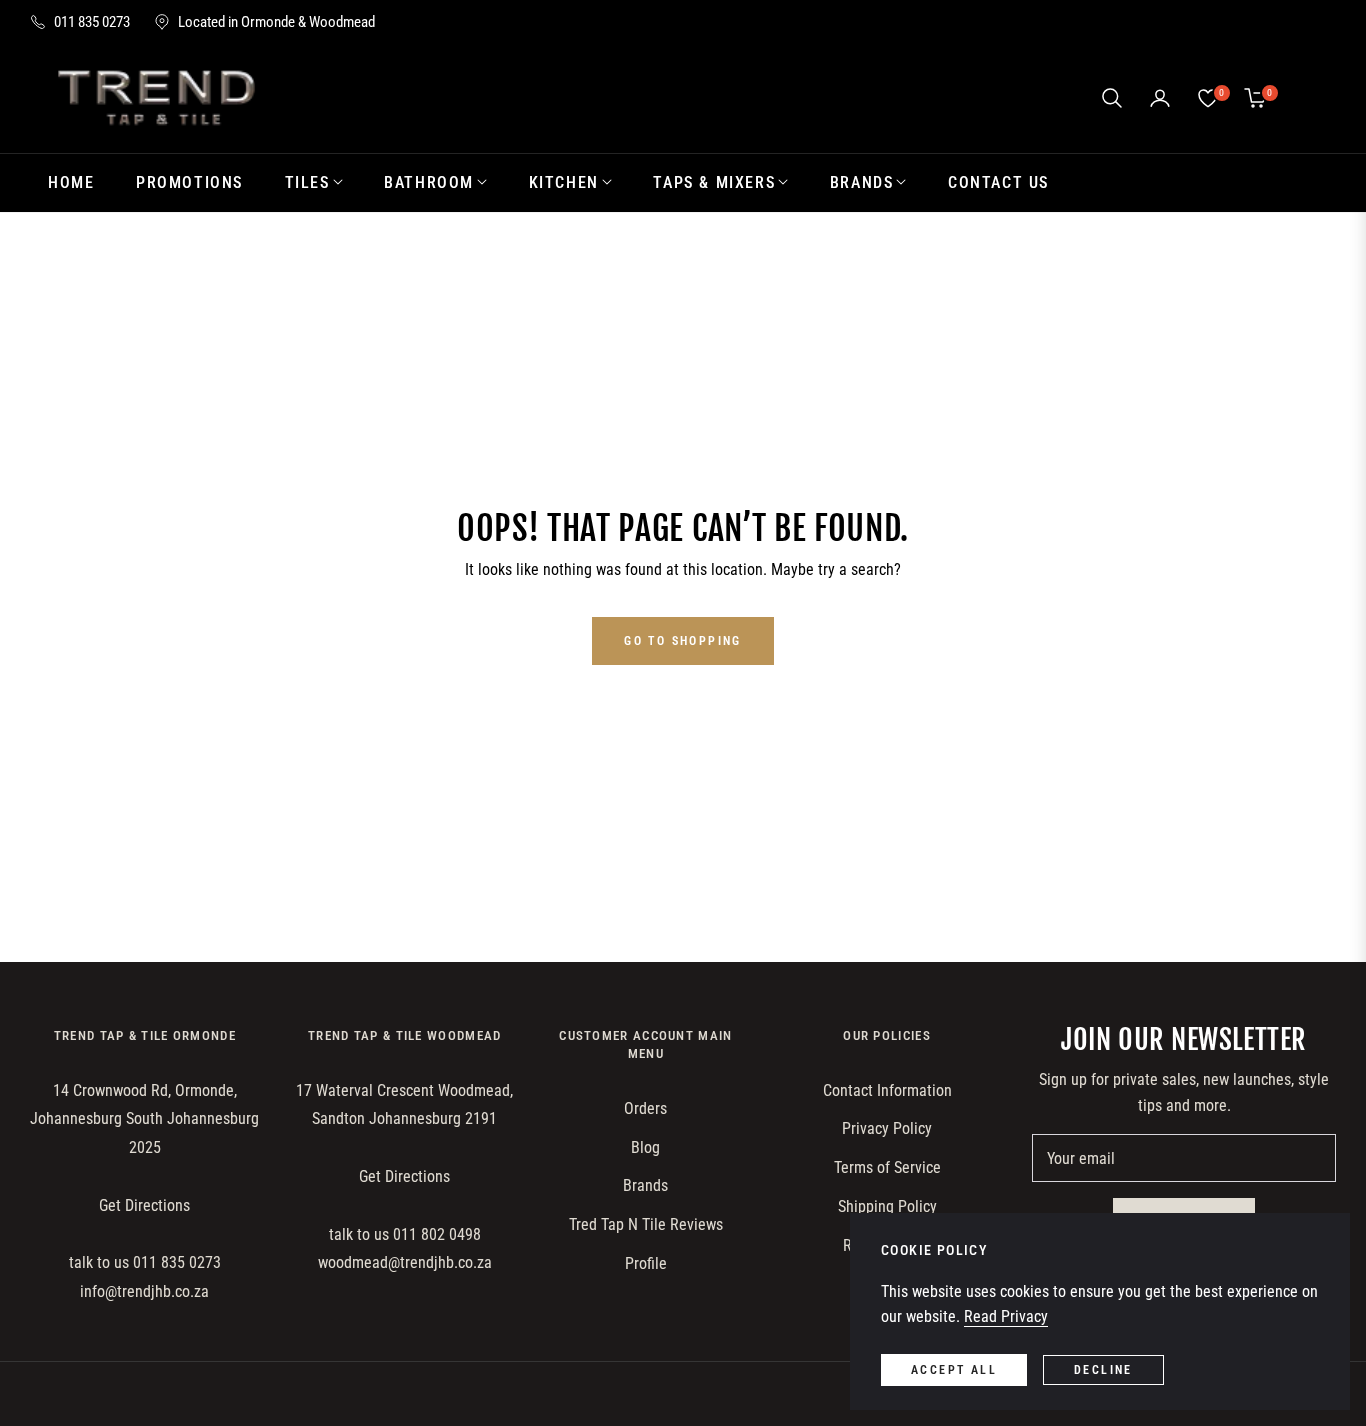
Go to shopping (683, 641)
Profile (646, 1263)
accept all (954, 1370)
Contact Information (887, 1090)
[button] (1112, 98)
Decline (1103, 1370)
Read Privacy (1006, 1316)
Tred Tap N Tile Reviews (646, 1224)
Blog (645, 1147)
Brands (645, 1185)
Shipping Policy (887, 1206)
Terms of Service (887, 1167)
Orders (645, 1108)
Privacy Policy (887, 1128)
